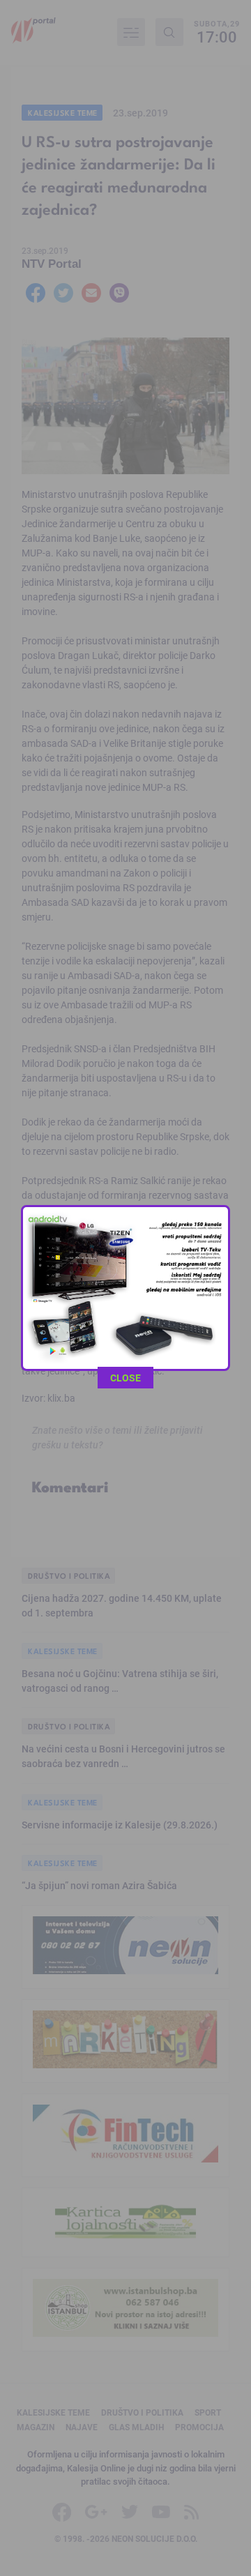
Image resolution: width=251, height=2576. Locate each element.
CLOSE (125, 1378)
